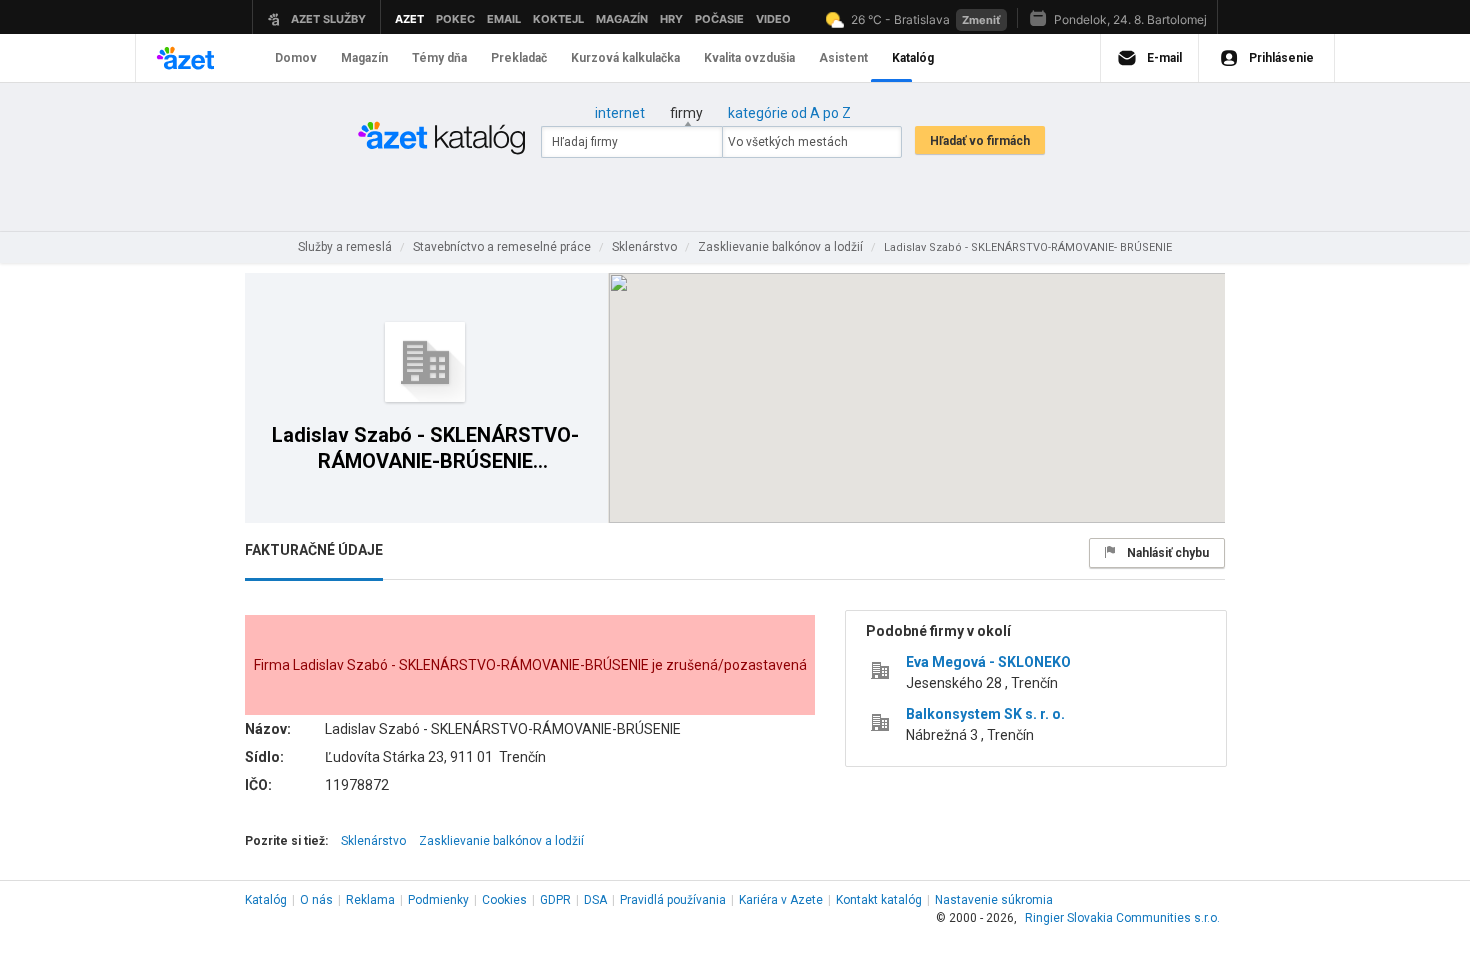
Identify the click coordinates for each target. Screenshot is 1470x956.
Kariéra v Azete (781, 900)
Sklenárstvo (373, 841)
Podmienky (438, 900)
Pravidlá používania (673, 900)
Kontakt (879, 900)
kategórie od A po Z (789, 113)
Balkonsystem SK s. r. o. (985, 714)
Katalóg (266, 900)
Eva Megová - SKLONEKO (988, 662)
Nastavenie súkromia (994, 900)
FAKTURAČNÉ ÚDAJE (314, 550)
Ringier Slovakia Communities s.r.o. (1122, 918)
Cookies (504, 900)
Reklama (370, 900)
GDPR (555, 900)
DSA (595, 900)
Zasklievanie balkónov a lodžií (501, 841)
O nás (316, 900)
